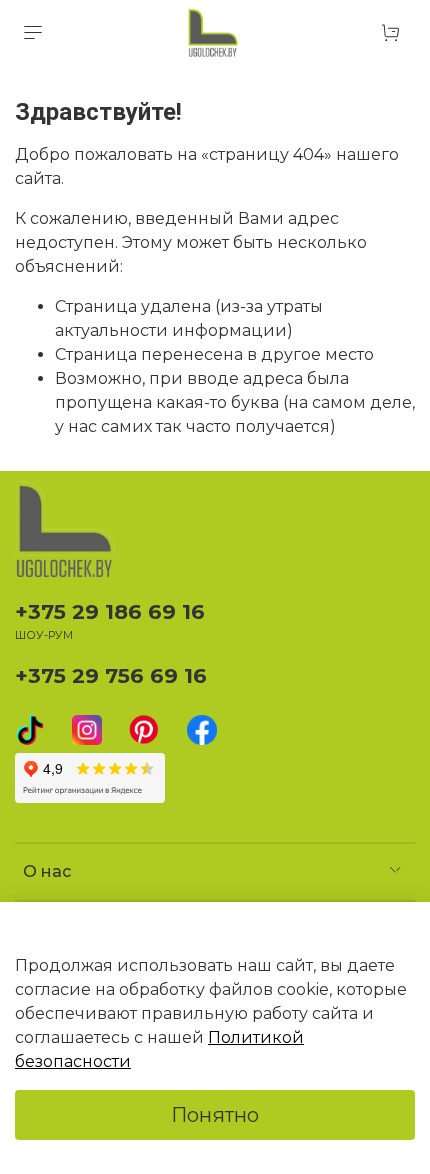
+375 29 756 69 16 (111, 675)
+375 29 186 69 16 (110, 611)
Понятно (215, 1115)
